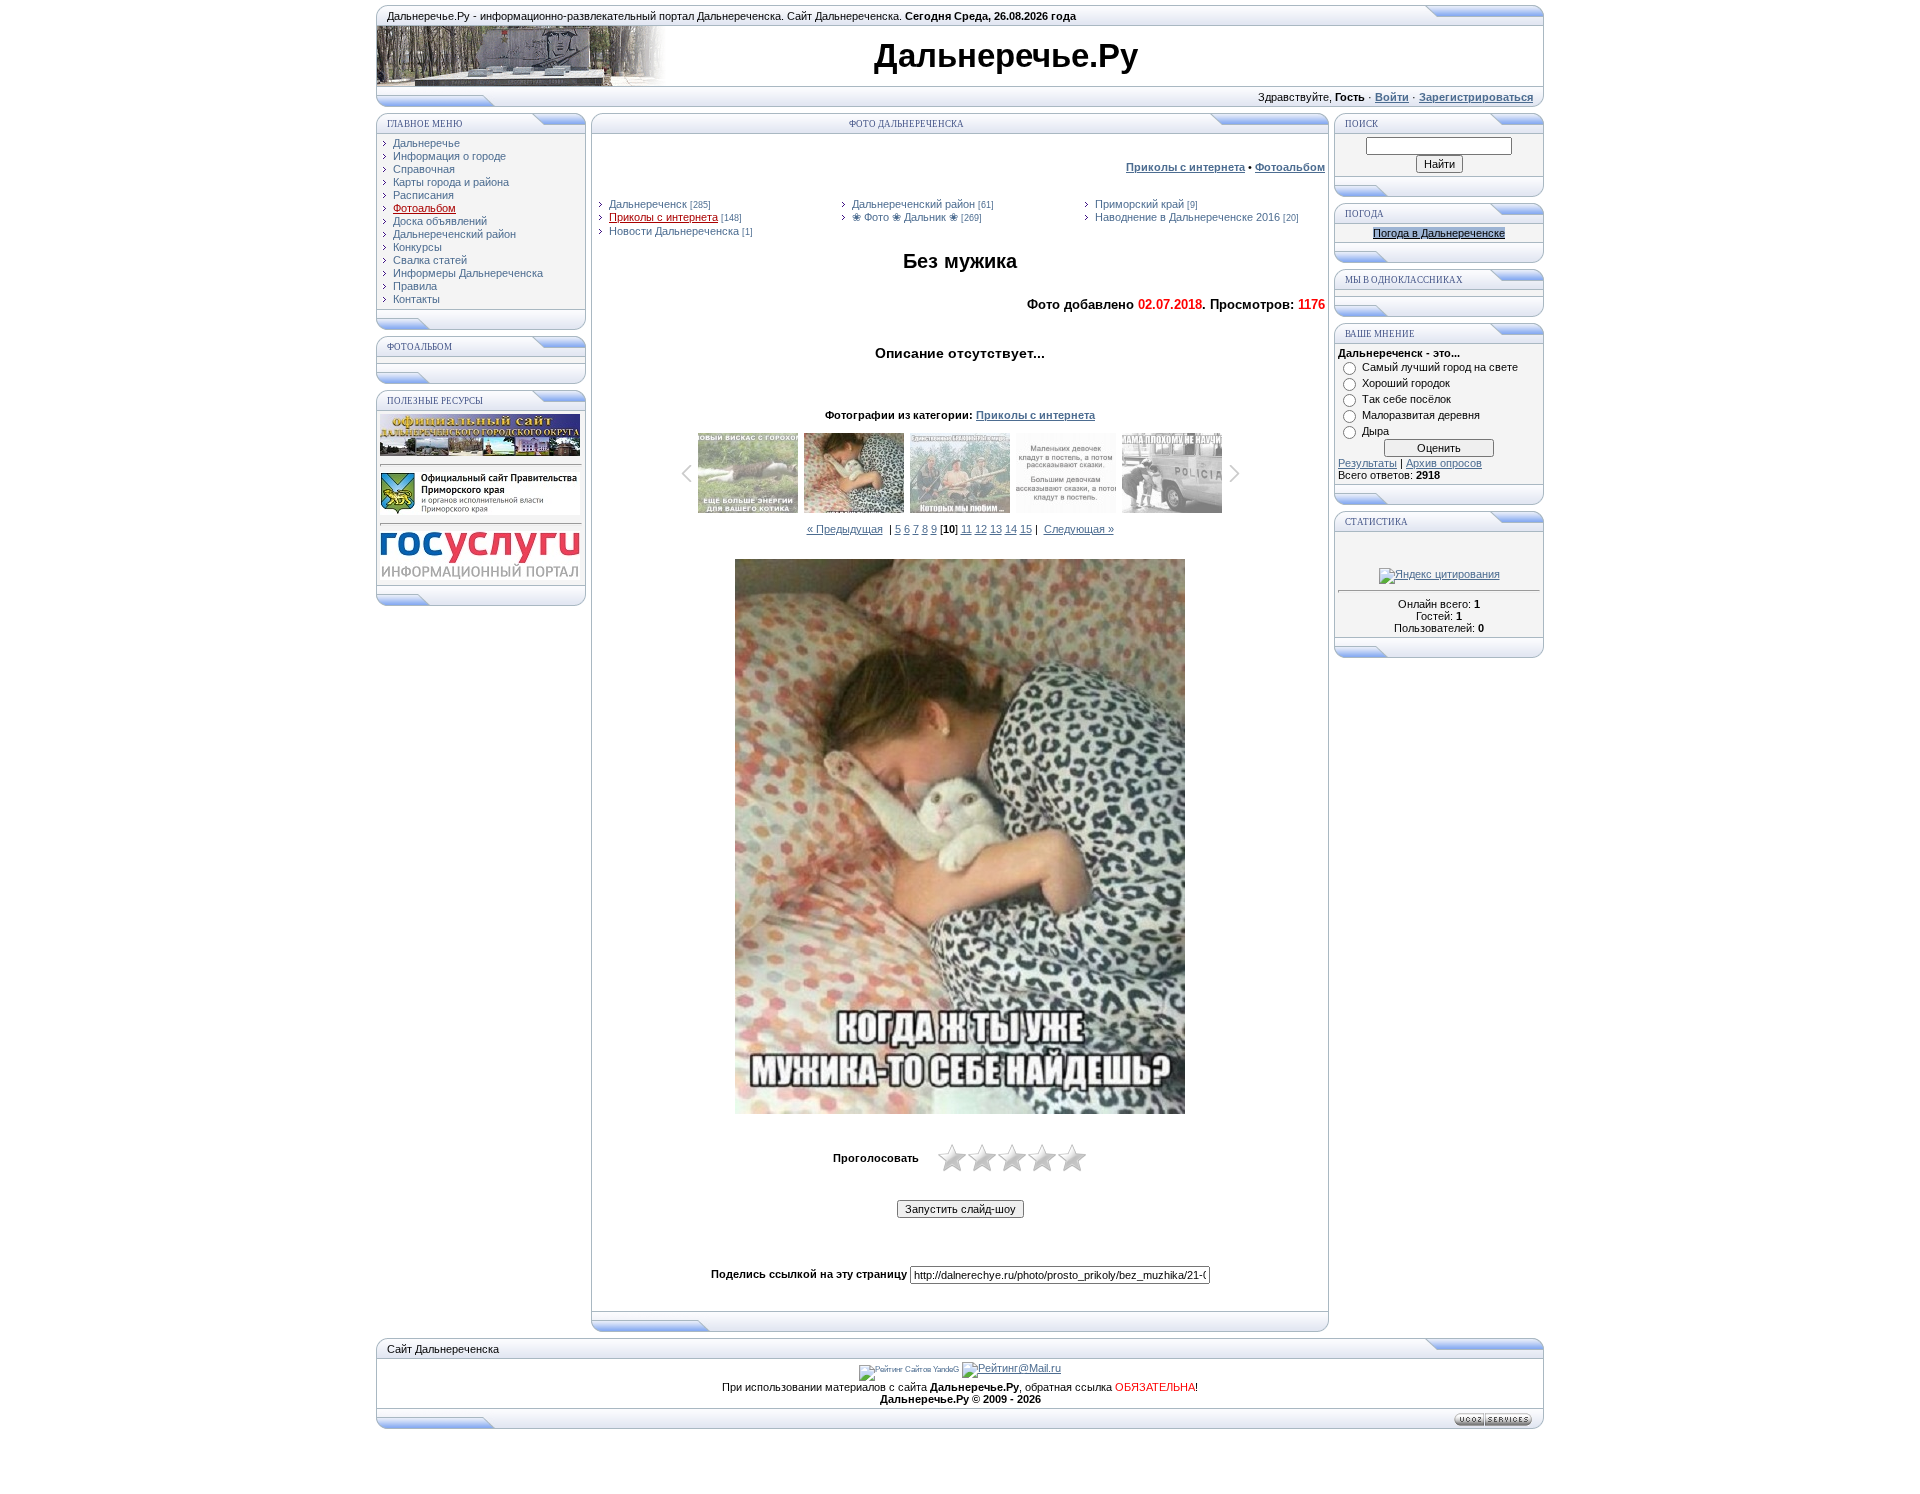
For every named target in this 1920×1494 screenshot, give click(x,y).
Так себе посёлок (1406, 399)
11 (966, 529)
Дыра (1375, 431)
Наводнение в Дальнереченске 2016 (1187, 217)
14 (1011, 529)
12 (981, 529)
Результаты (1367, 463)
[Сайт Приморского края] (480, 511)
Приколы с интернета (663, 217)
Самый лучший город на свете (1440, 367)
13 (996, 529)
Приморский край (1139, 204)
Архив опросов (1444, 463)
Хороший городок (1406, 383)
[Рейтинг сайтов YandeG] (909, 1369)
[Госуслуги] (480, 576)
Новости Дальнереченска (674, 231)
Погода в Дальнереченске (1439, 233)
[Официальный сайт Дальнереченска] (480, 452)
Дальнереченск (648, 204)
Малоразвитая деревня (1421, 415)
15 (1026, 529)
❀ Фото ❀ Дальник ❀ (905, 217)
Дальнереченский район (913, 204)
